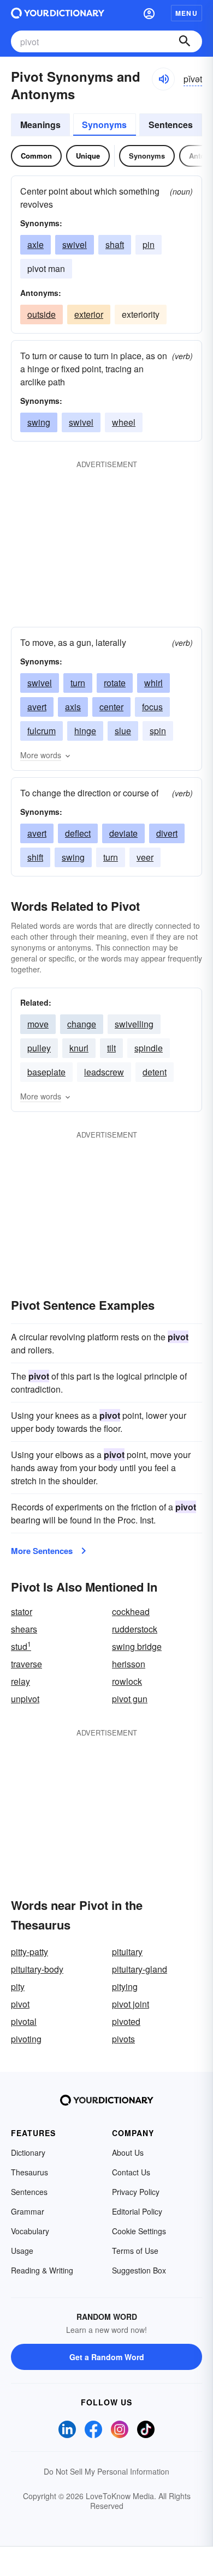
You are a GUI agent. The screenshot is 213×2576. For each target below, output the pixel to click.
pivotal (24, 2021)
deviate (123, 833)
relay (20, 1681)
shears (24, 1629)
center (111, 707)
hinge (85, 731)
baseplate (46, 1072)
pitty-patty (29, 1952)
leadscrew (104, 1072)
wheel (124, 422)
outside (42, 314)
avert (37, 707)
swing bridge (137, 1646)
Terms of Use (135, 2251)
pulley (39, 1048)
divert (167, 833)
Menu (187, 13)
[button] (149, 13)
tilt (111, 1048)
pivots (123, 2039)
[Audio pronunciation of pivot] (163, 79)
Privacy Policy (136, 2192)
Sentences (171, 125)
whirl (153, 683)
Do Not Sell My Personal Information (106, 2471)
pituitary (127, 1952)
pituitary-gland (140, 1969)
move (38, 1024)
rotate (115, 683)
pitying (125, 1987)
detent (155, 1072)
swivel (75, 244)
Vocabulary (30, 2231)
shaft (115, 244)
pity (18, 1987)
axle (35, 244)
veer (145, 857)
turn (78, 683)
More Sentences (42, 1551)
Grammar (28, 2211)
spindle (149, 1048)
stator (22, 1611)
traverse (26, 1664)
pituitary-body (37, 1969)
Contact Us (131, 2172)
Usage (22, 2251)
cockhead (131, 1611)
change (82, 1024)
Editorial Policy (137, 2211)
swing (39, 422)
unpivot (25, 1699)
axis (73, 707)
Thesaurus (29, 2172)
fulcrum (42, 731)
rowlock (127, 1681)
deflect (78, 833)
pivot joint (131, 2004)
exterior (89, 314)
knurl (79, 1048)
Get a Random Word (107, 2357)
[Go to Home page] (58, 13)
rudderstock (135, 1629)
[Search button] (185, 41)
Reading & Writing (42, 2270)
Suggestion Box (139, 2270)
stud (21, 1646)
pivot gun (130, 1699)
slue (123, 731)
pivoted (126, 2021)
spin (158, 731)
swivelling (134, 1024)
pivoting (26, 2039)
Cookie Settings (139, 2231)
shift (35, 857)
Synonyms (104, 125)
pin (149, 244)
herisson (129, 1664)
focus (152, 707)
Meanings (40, 125)
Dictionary (28, 2152)
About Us (128, 2152)
